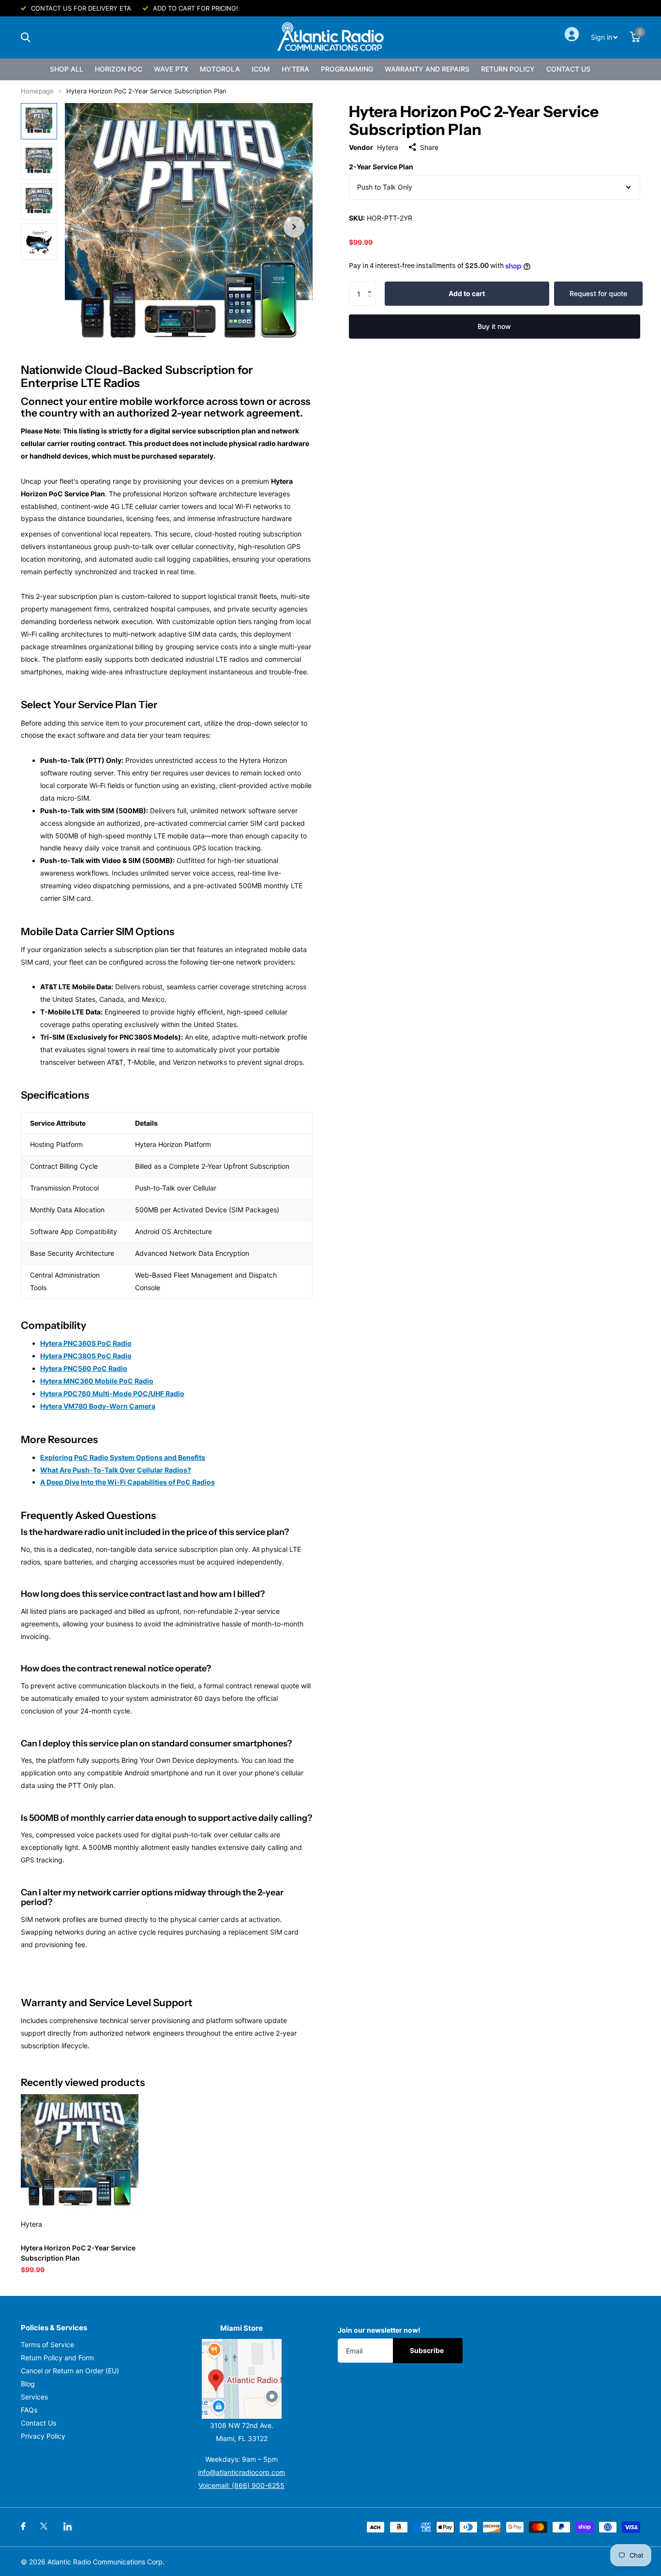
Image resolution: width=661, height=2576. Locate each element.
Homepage (37, 91)
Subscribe (428, 2350)
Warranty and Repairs (427, 69)
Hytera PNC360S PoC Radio (86, 1343)
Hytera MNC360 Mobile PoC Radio (97, 1381)
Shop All (67, 69)
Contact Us (568, 69)
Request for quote (598, 293)
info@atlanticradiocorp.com (241, 2472)
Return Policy (508, 69)
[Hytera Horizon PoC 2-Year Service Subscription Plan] (80, 2153)
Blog (28, 2384)
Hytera (295, 69)
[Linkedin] (68, 2526)
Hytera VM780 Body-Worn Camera (98, 1406)
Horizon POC (119, 69)
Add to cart (467, 293)
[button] (372, 285)
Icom (261, 69)
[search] (25, 37)
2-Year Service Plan (381, 167)
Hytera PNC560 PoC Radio (84, 1368)
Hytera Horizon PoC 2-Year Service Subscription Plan (78, 2253)
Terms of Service (47, 2345)
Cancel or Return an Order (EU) (70, 2371)
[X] (44, 2526)
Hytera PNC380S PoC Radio (86, 1356)
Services (34, 2397)
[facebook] (23, 2526)
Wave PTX (171, 69)
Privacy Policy (43, 2436)
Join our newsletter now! (379, 2330)
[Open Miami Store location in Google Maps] (242, 2379)
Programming (347, 69)
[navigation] (39, 121)
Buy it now (494, 326)
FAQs (29, 2410)
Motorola (220, 69)
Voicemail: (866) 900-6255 (241, 2485)
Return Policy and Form (57, 2358)
